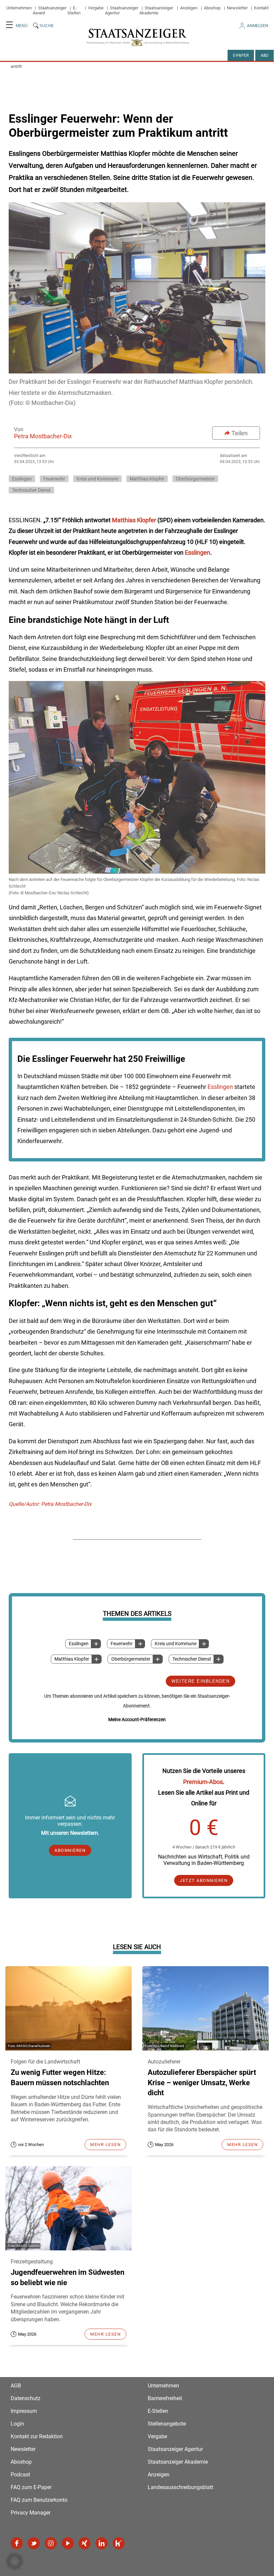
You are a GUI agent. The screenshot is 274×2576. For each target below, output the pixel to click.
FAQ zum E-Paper (31, 2487)
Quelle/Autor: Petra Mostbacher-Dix (50, 1504)
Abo (264, 55)
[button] (15, 2561)
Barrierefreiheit (165, 2398)
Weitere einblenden (200, 1681)
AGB (16, 2386)
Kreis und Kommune (176, 1644)
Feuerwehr (122, 1644)
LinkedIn (102, 2543)
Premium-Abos (203, 1782)
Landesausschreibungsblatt (180, 2487)
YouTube (68, 2543)
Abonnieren (70, 1850)
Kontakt (261, 8)
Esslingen (79, 1644)
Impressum (24, 2411)
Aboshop (212, 8)
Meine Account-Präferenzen (137, 1719)
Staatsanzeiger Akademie (156, 10)
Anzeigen (189, 8)
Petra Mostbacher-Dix (43, 436)
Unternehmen (19, 8)
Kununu (119, 2543)
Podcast (20, 2475)
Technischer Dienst (192, 1659)
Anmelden (258, 26)
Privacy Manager (31, 2513)
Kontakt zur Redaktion (37, 2436)
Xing (85, 2543)
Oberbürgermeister (131, 1659)
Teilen (240, 433)
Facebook (17, 2543)
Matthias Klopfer (72, 1659)
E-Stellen (74, 10)
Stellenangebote (167, 2424)
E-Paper (241, 55)
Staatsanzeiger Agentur (175, 2449)
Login (17, 2424)
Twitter (34, 2543)
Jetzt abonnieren (204, 1880)
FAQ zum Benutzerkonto (39, 2500)
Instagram (51, 2543)
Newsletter (237, 8)
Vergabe (96, 8)
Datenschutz (26, 2398)
